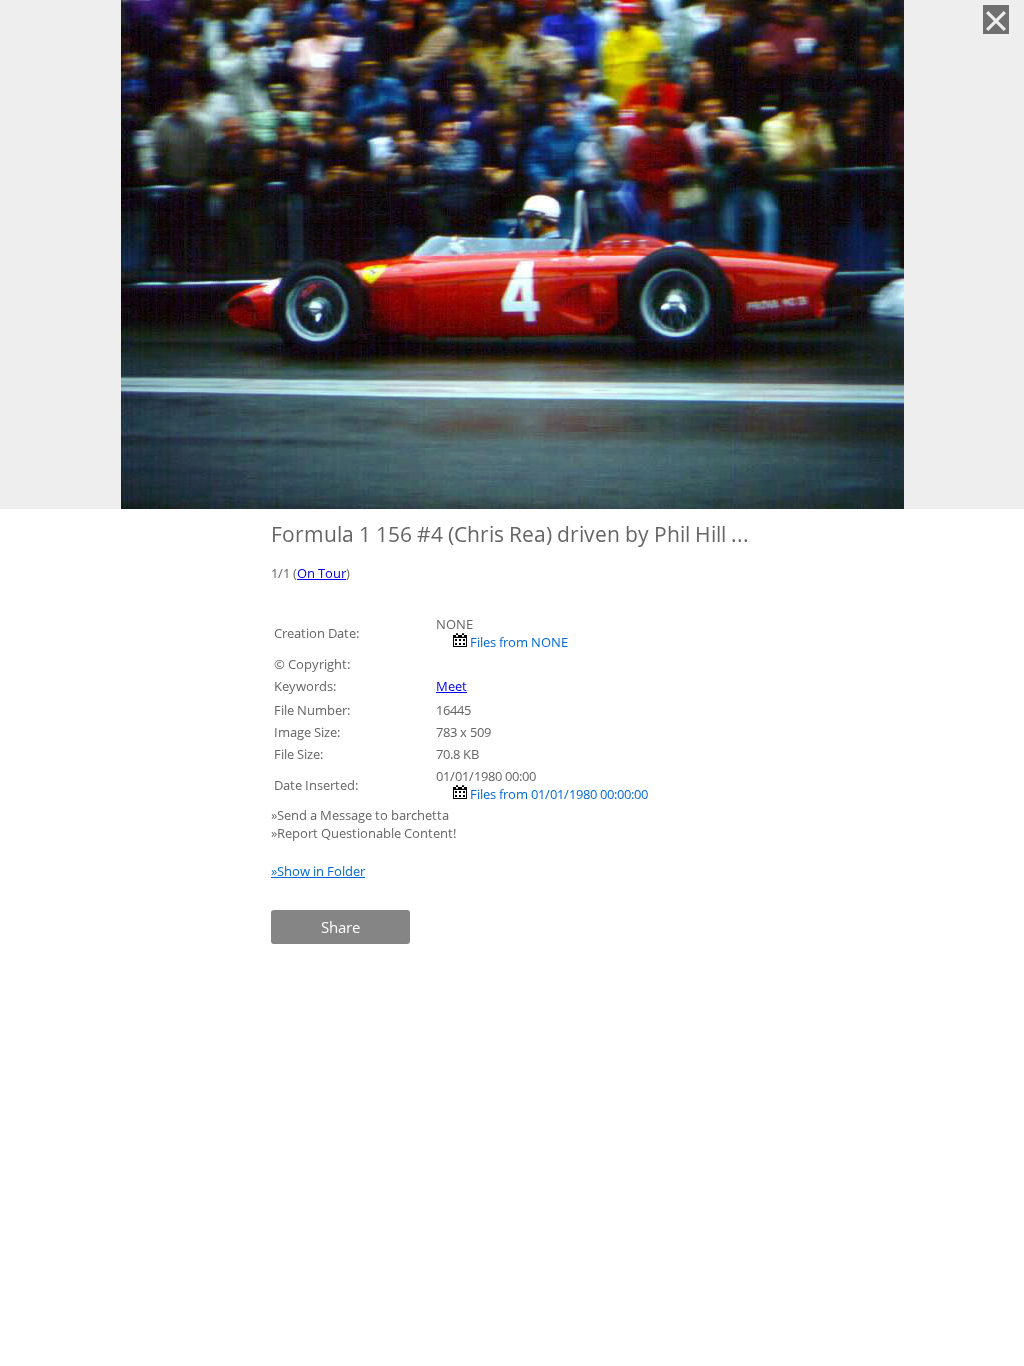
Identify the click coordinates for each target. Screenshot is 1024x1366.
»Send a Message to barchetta (361, 815)
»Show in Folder (318, 871)
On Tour (321, 573)
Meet (451, 686)
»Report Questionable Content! (363, 833)
